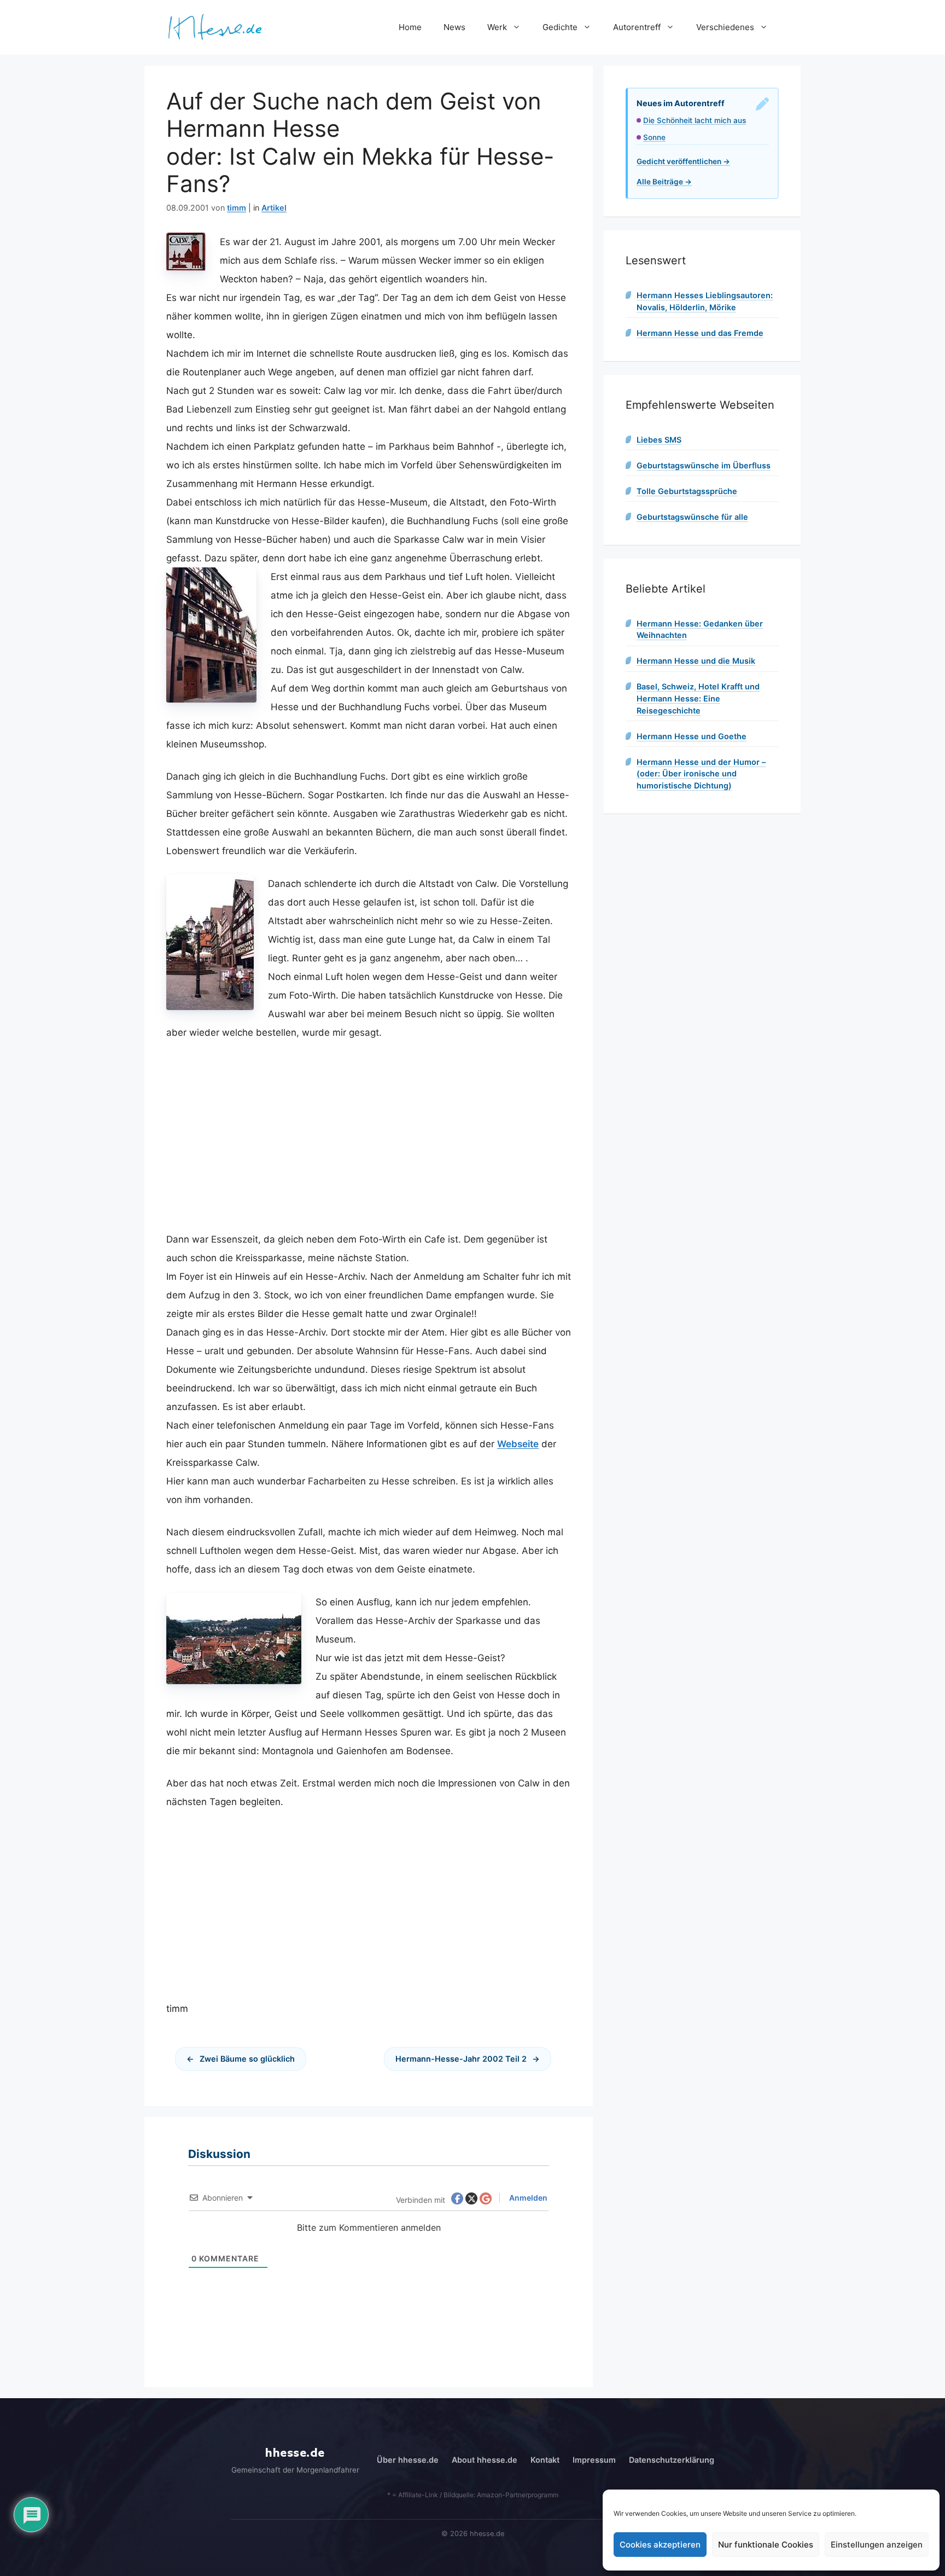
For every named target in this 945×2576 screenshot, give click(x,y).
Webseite (518, 1444)
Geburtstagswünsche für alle (692, 517)
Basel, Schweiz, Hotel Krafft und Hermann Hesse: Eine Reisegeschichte (698, 698)
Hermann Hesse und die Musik (696, 661)
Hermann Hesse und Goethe (692, 736)
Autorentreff (637, 27)
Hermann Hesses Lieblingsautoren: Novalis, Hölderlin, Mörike (705, 301)
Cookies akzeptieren (660, 2545)
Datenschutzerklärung (672, 2460)
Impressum (594, 2460)
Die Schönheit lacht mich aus (695, 120)
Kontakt (545, 2460)
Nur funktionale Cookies (766, 2545)
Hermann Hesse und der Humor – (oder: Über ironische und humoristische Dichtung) (701, 774)
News (454, 27)
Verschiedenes (725, 27)
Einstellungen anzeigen (877, 2545)
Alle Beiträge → (664, 182)
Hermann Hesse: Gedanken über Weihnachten (700, 630)
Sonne (654, 137)
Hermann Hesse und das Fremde (700, 333)
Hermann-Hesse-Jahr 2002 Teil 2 (461, 2059)
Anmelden (527, 2198)
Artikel (274, 208)
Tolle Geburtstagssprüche (687, 491)
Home (410, 27)
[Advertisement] (369, 1136)
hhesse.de (295, 2453)
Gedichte (560, 27)
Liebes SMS (659, 440)
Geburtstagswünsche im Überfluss (704, 465)
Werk (497, 27)
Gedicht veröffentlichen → (683, 161)
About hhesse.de (485, 2460)
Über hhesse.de (408, 2460)
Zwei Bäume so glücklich (247, 2059)
